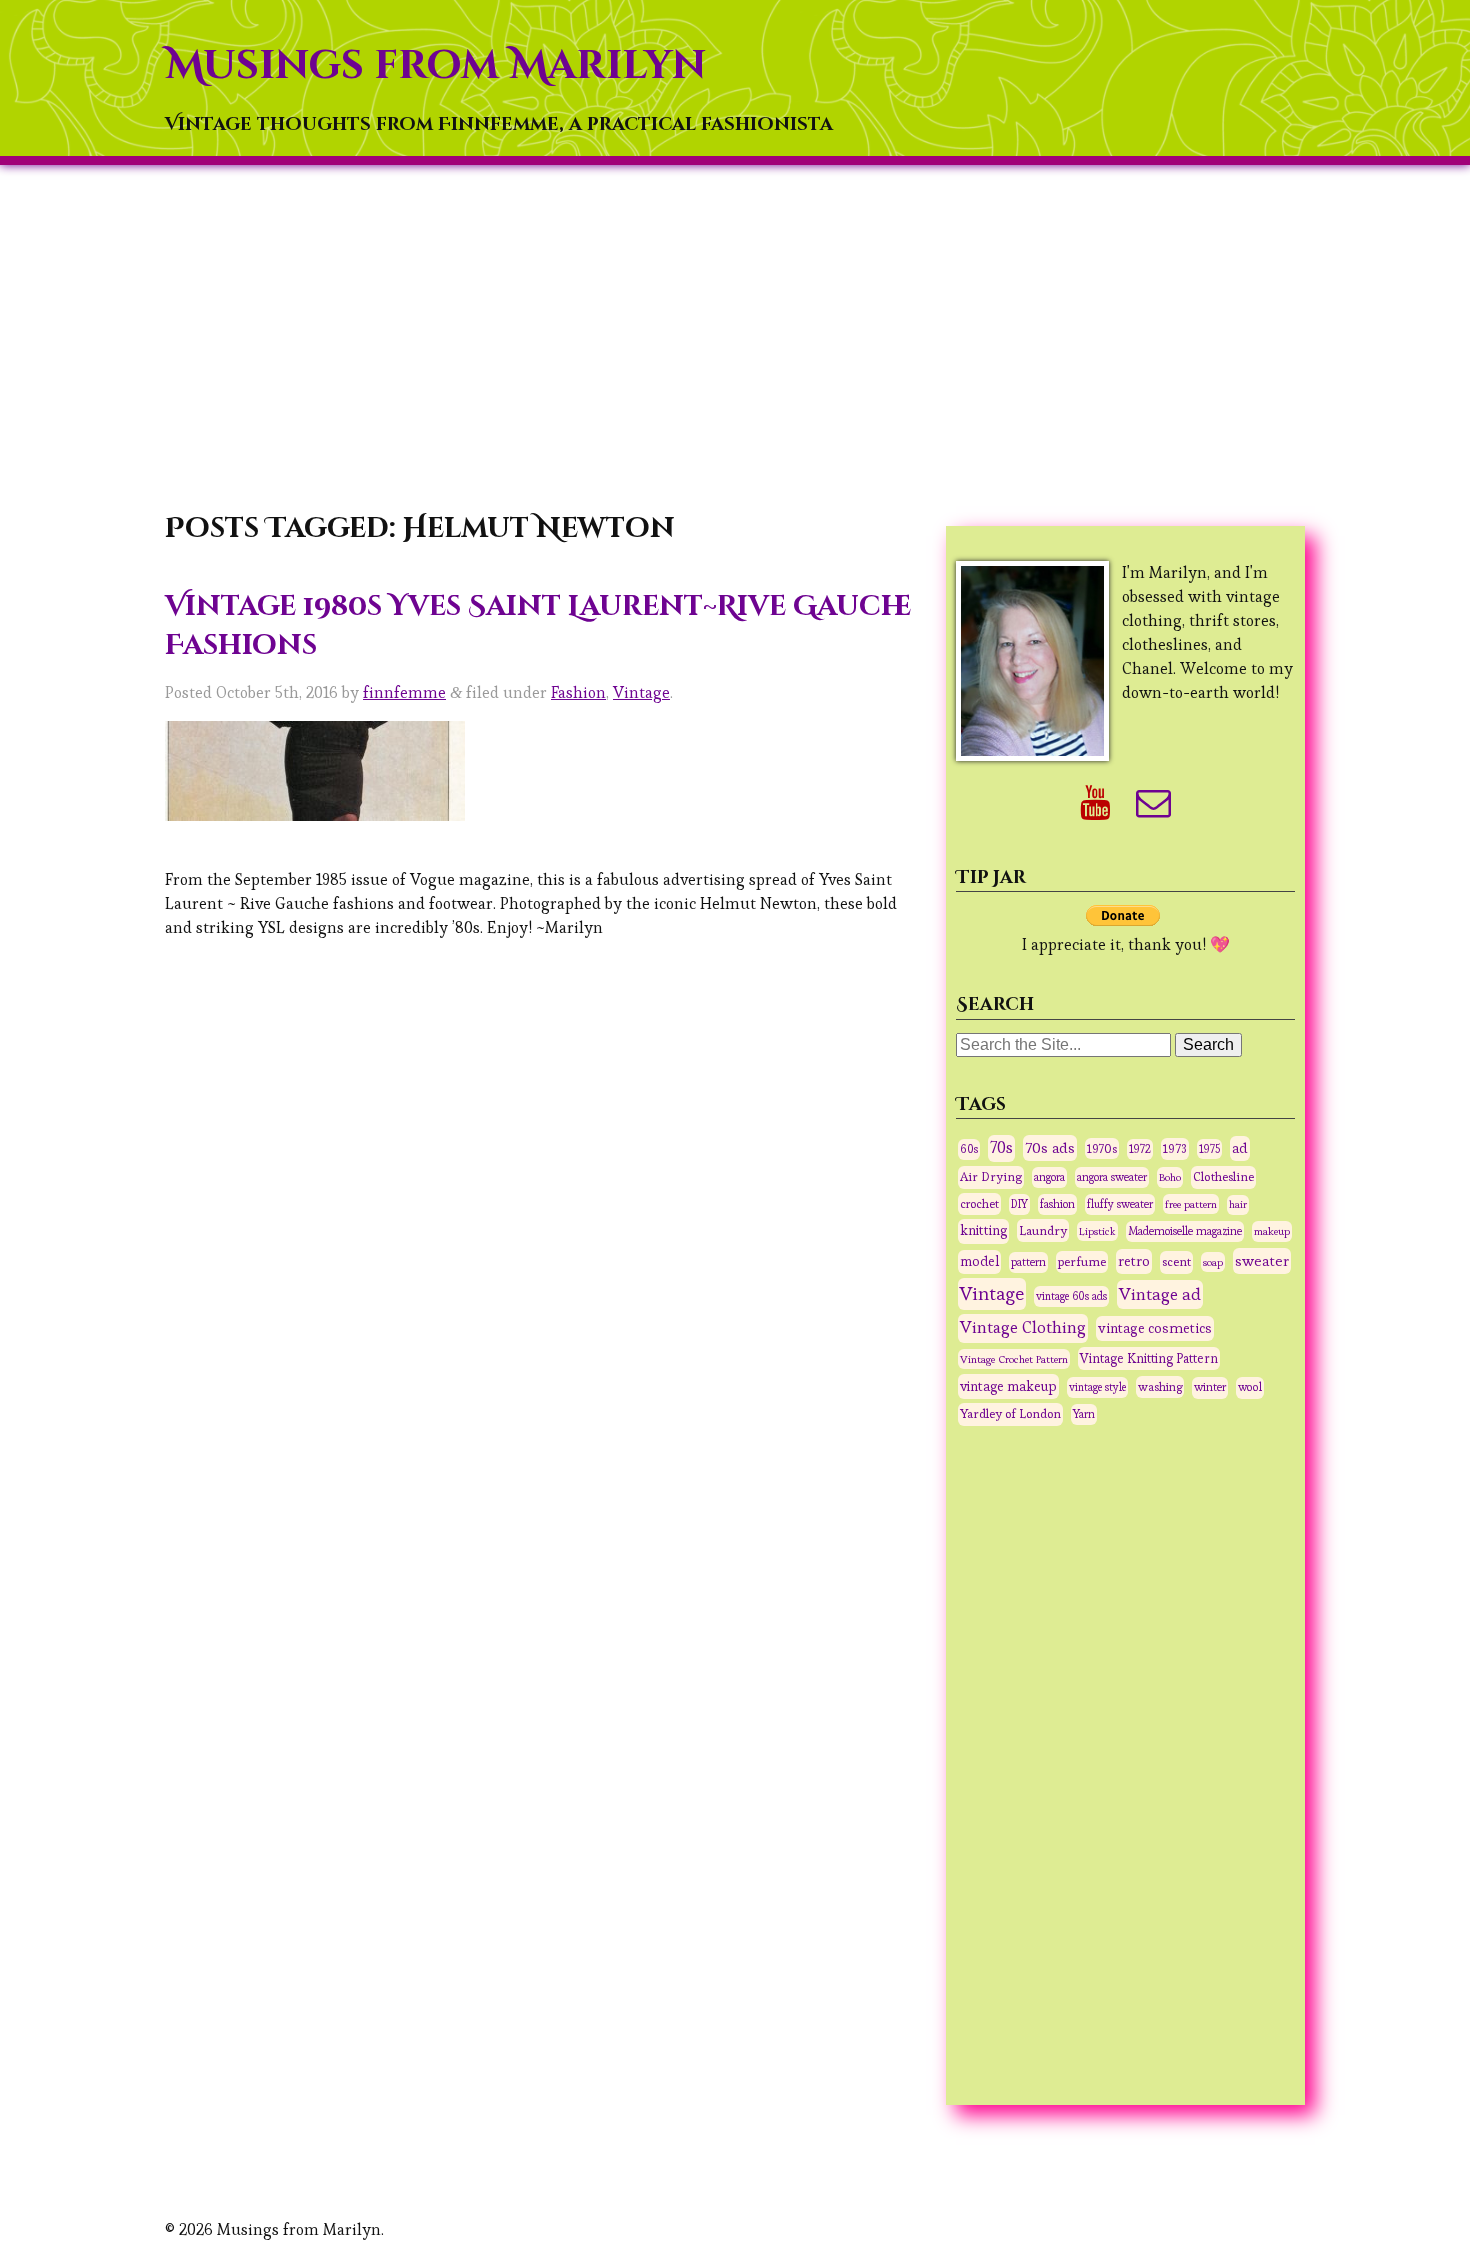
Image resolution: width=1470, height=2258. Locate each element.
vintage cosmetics (1155, 1328)
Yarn (1084, 1414)
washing (1160, 1386)
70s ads (1050, 1147)
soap (1213, 1262)
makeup (1272, 1231)
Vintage (641, 692)
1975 (1209, 1149)
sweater (1262, 1260)
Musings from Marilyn (435, 66)
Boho (1170, 1177)
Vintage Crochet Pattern (1014, 1359)
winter (1210, 1387)
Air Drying (991, 1177)
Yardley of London (1010, 1414)
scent (1176, 1262)
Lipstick (1097, 1231)
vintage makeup (1008, 1386)
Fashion (578, 692)
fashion (1057, 1204)
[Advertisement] (735, 341)
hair (1238, 1204)
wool (1250, 1387)
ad (1240, 1148)
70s (1001, 1148)
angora (1049, 1177)
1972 (1140, 1149)
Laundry (1043, 1230)
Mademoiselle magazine (1185, 1231)
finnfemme (404, 692)
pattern (1028, 1262)
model (979, 1261)
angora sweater (1112, 1177)
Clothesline (1223, 1177)
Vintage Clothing (1023, 1327)
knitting (983, 1230)
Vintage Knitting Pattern (1149, 1358)
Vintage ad (1160, 1294)
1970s (1102, 1148)
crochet (979, 1203)
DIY (1019, 1204)
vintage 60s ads (1071, 1296)
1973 (1175, 1149)
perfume (1082, 1262)
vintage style (1097, 1387)
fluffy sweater (1120, 1204)
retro (1134, 1261)
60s (969, 1149)
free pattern (1191, 1204)
